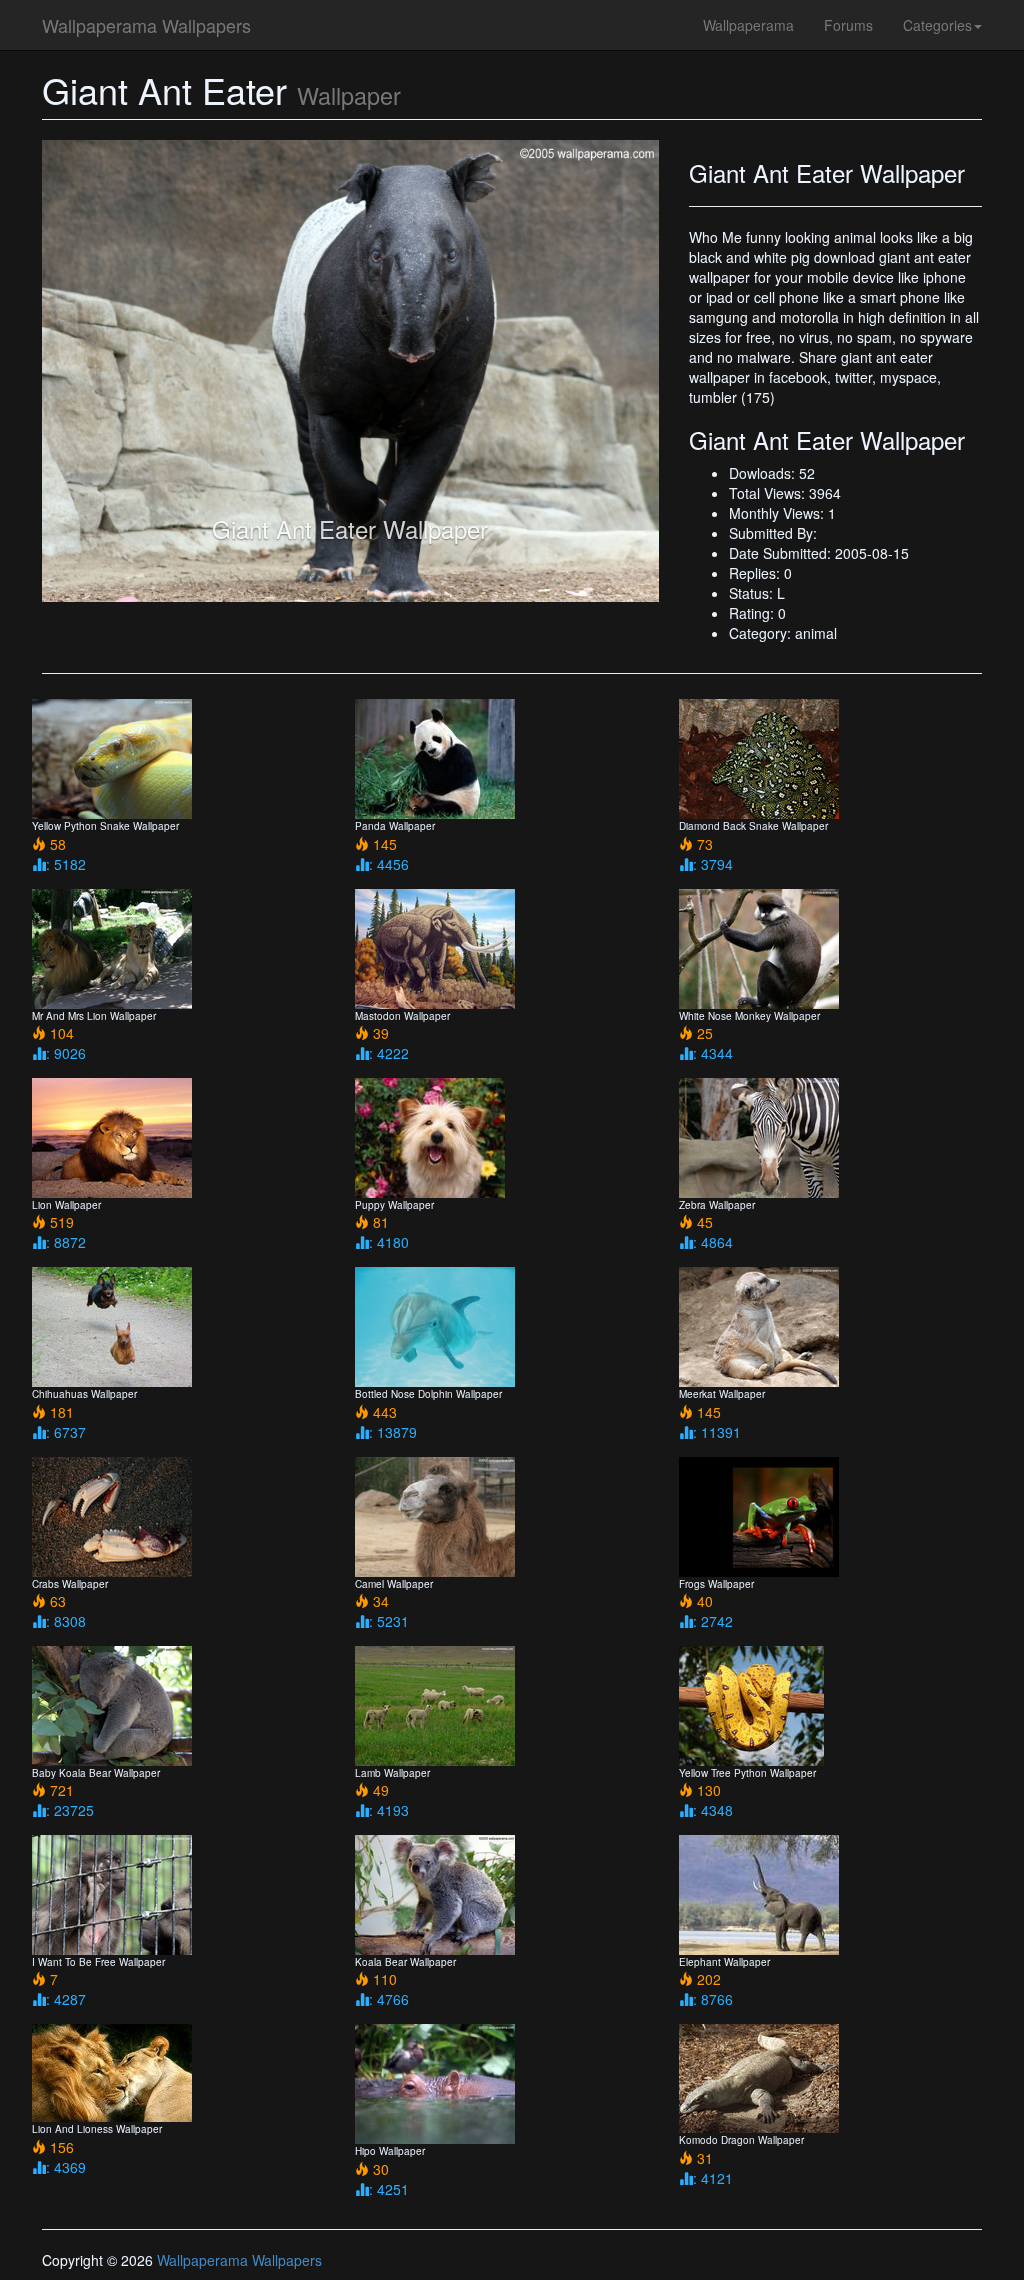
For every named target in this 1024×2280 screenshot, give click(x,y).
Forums (848, 25)
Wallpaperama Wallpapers (146, 25)
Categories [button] (937, 25)
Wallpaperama (748, 25)
